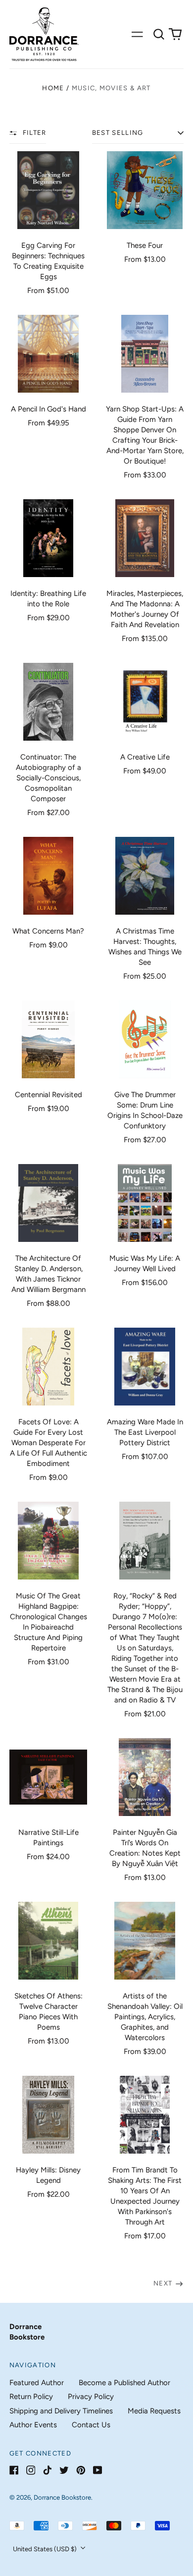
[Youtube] (98, 2470)
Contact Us (91, 2425)
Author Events (33, 2425)
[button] (159, 34)
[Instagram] (31, 2470)
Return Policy (31, 2397)
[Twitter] (64, 2470)
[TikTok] (47, 2470)
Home (53, 88)
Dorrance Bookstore (62, 2497)
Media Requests (154, 2411)
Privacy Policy (91, 2397)
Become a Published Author (124, 2383)
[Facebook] (14, 2470)
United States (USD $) (46, 2549)
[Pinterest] (81, 2470)
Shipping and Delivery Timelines (61, 2411)
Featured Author (37, 2383)
